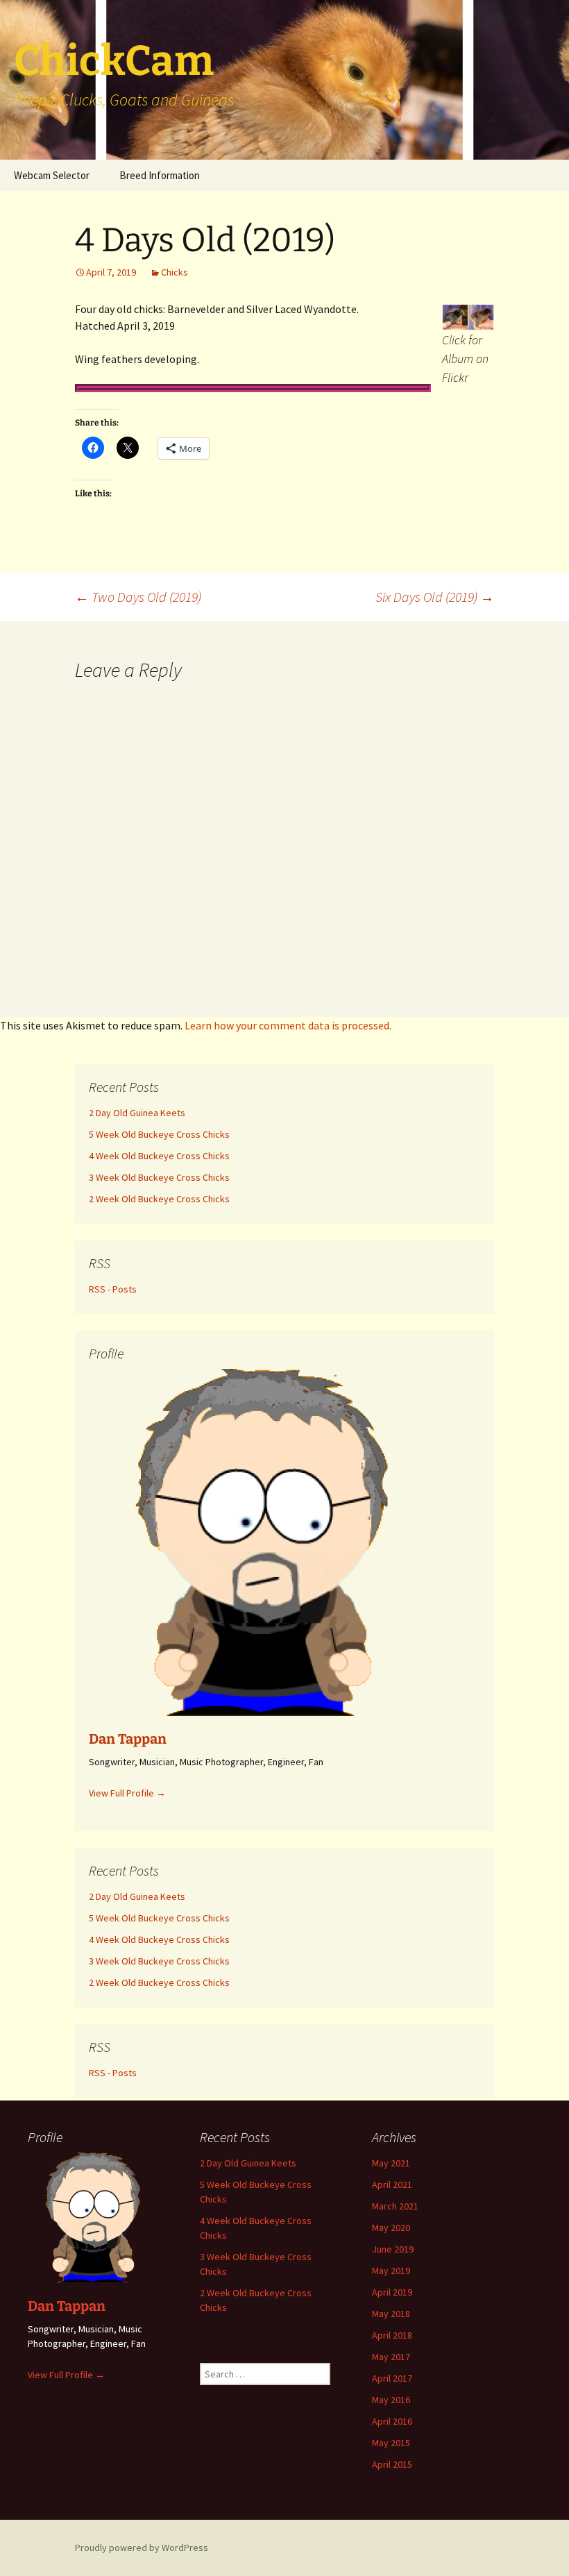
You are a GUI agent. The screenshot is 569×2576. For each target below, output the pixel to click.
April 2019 (392, 2292)
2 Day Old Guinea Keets (248, 2163)
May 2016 (391, 2400)
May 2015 (391, 2443)
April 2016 (392, 2421)
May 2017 (391, 2357)
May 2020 (391, 2228)
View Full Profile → (66, 2375)
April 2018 (392, 2335)
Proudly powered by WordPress (142, 2548)
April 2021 (392, 2184)
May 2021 (391, 2163)
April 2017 (392, 2378)
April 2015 (392, 2464)
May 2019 (391, 2271)
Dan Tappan (67, 2306)
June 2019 (393, 2249)
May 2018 (391, 2314)
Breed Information (160, 175)
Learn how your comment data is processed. (288, 1025)
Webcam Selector (52, 175)
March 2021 (395, 2206)
